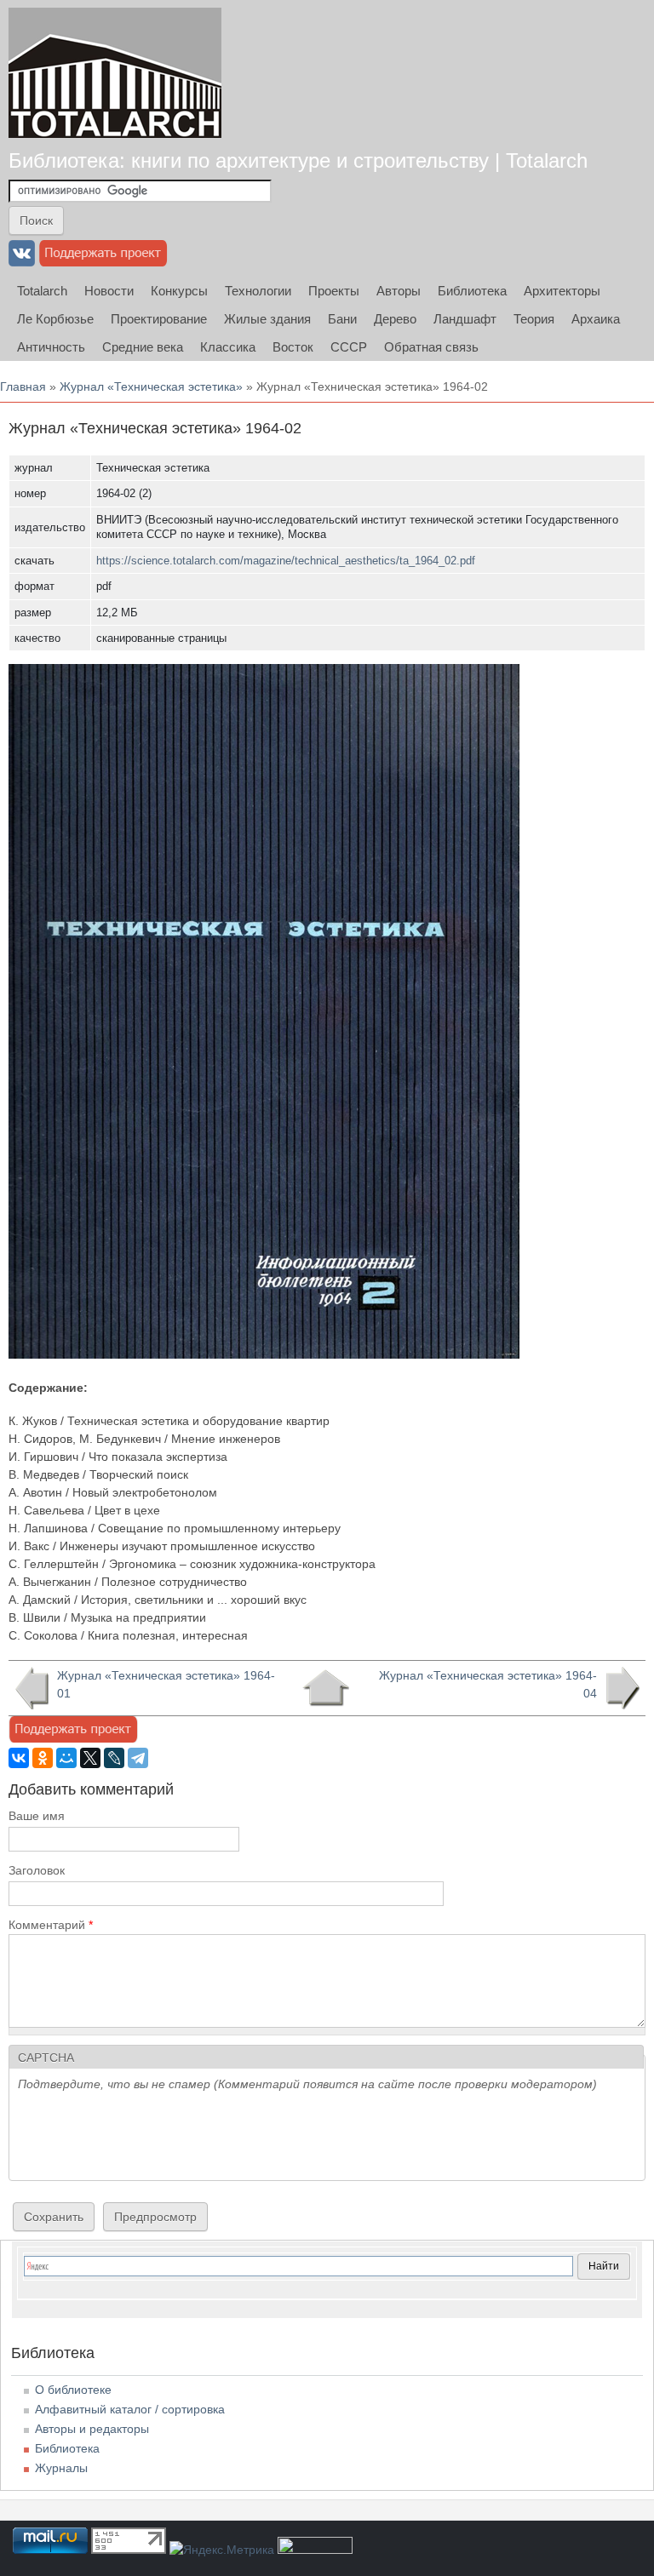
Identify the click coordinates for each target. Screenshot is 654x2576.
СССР (349, 347)
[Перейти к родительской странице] (326, 1688)
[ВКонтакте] (19, 1758)
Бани (342, 319)
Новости (109, 291)
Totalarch (42, 291)
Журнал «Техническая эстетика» (151, 386)
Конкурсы (179, 291)
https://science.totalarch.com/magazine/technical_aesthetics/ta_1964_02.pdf (286, 561)
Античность (51, 347)
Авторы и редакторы (92, 2429)
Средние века (143, 347)
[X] (90, 1758)
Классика (228, 347)
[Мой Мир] (66, 1758)
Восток (293, 347)
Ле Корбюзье (55, 319)
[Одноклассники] (43, 1758)
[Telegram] (138, 1758)
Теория (534, 319)
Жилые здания (267, 319)
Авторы (399, 291)
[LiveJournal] (114, 1758)
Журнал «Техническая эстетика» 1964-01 (166, 1684)
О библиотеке (73, 2390)
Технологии (258, 291)
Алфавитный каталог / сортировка (130, 2409)
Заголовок (37, 1870)
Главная (23, 386)
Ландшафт (465, 319)
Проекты (334, 291)
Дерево (395, 319)
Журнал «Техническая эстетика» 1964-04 (488, 1684)
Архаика (596, 319)
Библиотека (472, 291)
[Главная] (115, 73)
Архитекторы (562, 291)
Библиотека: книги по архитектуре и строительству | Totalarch (298, 160)
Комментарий (51, 1925)
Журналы (61, 2468)
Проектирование (159, 319)
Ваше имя (37, 1816)
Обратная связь (431, 347)
